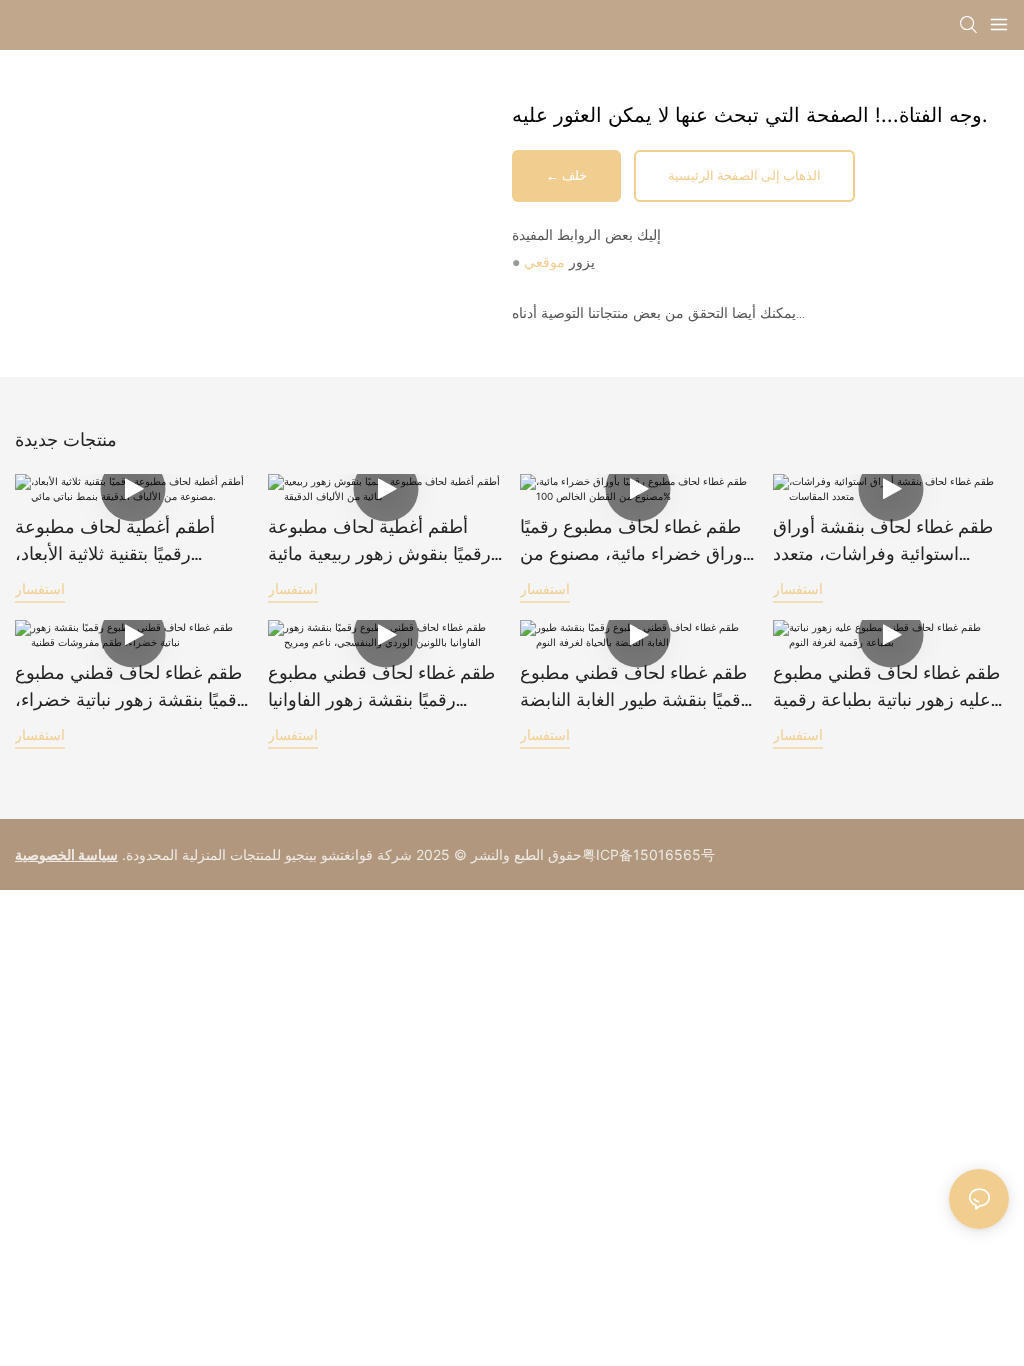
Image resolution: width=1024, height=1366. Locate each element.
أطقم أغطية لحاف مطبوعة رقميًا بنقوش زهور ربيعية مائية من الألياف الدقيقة (379, 541)
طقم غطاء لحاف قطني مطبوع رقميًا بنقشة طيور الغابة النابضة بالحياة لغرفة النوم (635, 687)
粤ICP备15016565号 (648, 854)
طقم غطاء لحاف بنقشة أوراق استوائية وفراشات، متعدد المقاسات (883, 541)
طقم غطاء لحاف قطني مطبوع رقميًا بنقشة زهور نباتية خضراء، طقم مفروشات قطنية (130, 687)
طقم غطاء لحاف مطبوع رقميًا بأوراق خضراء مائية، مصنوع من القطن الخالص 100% (636, 541)
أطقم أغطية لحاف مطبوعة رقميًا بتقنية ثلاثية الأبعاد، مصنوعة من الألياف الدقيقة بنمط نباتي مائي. (115, 541)
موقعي (544, 262)
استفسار (40, 588)
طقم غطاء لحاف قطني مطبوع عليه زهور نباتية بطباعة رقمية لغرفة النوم (886, 687)
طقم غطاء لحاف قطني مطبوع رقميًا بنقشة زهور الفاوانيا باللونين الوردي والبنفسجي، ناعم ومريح (381, 687)
